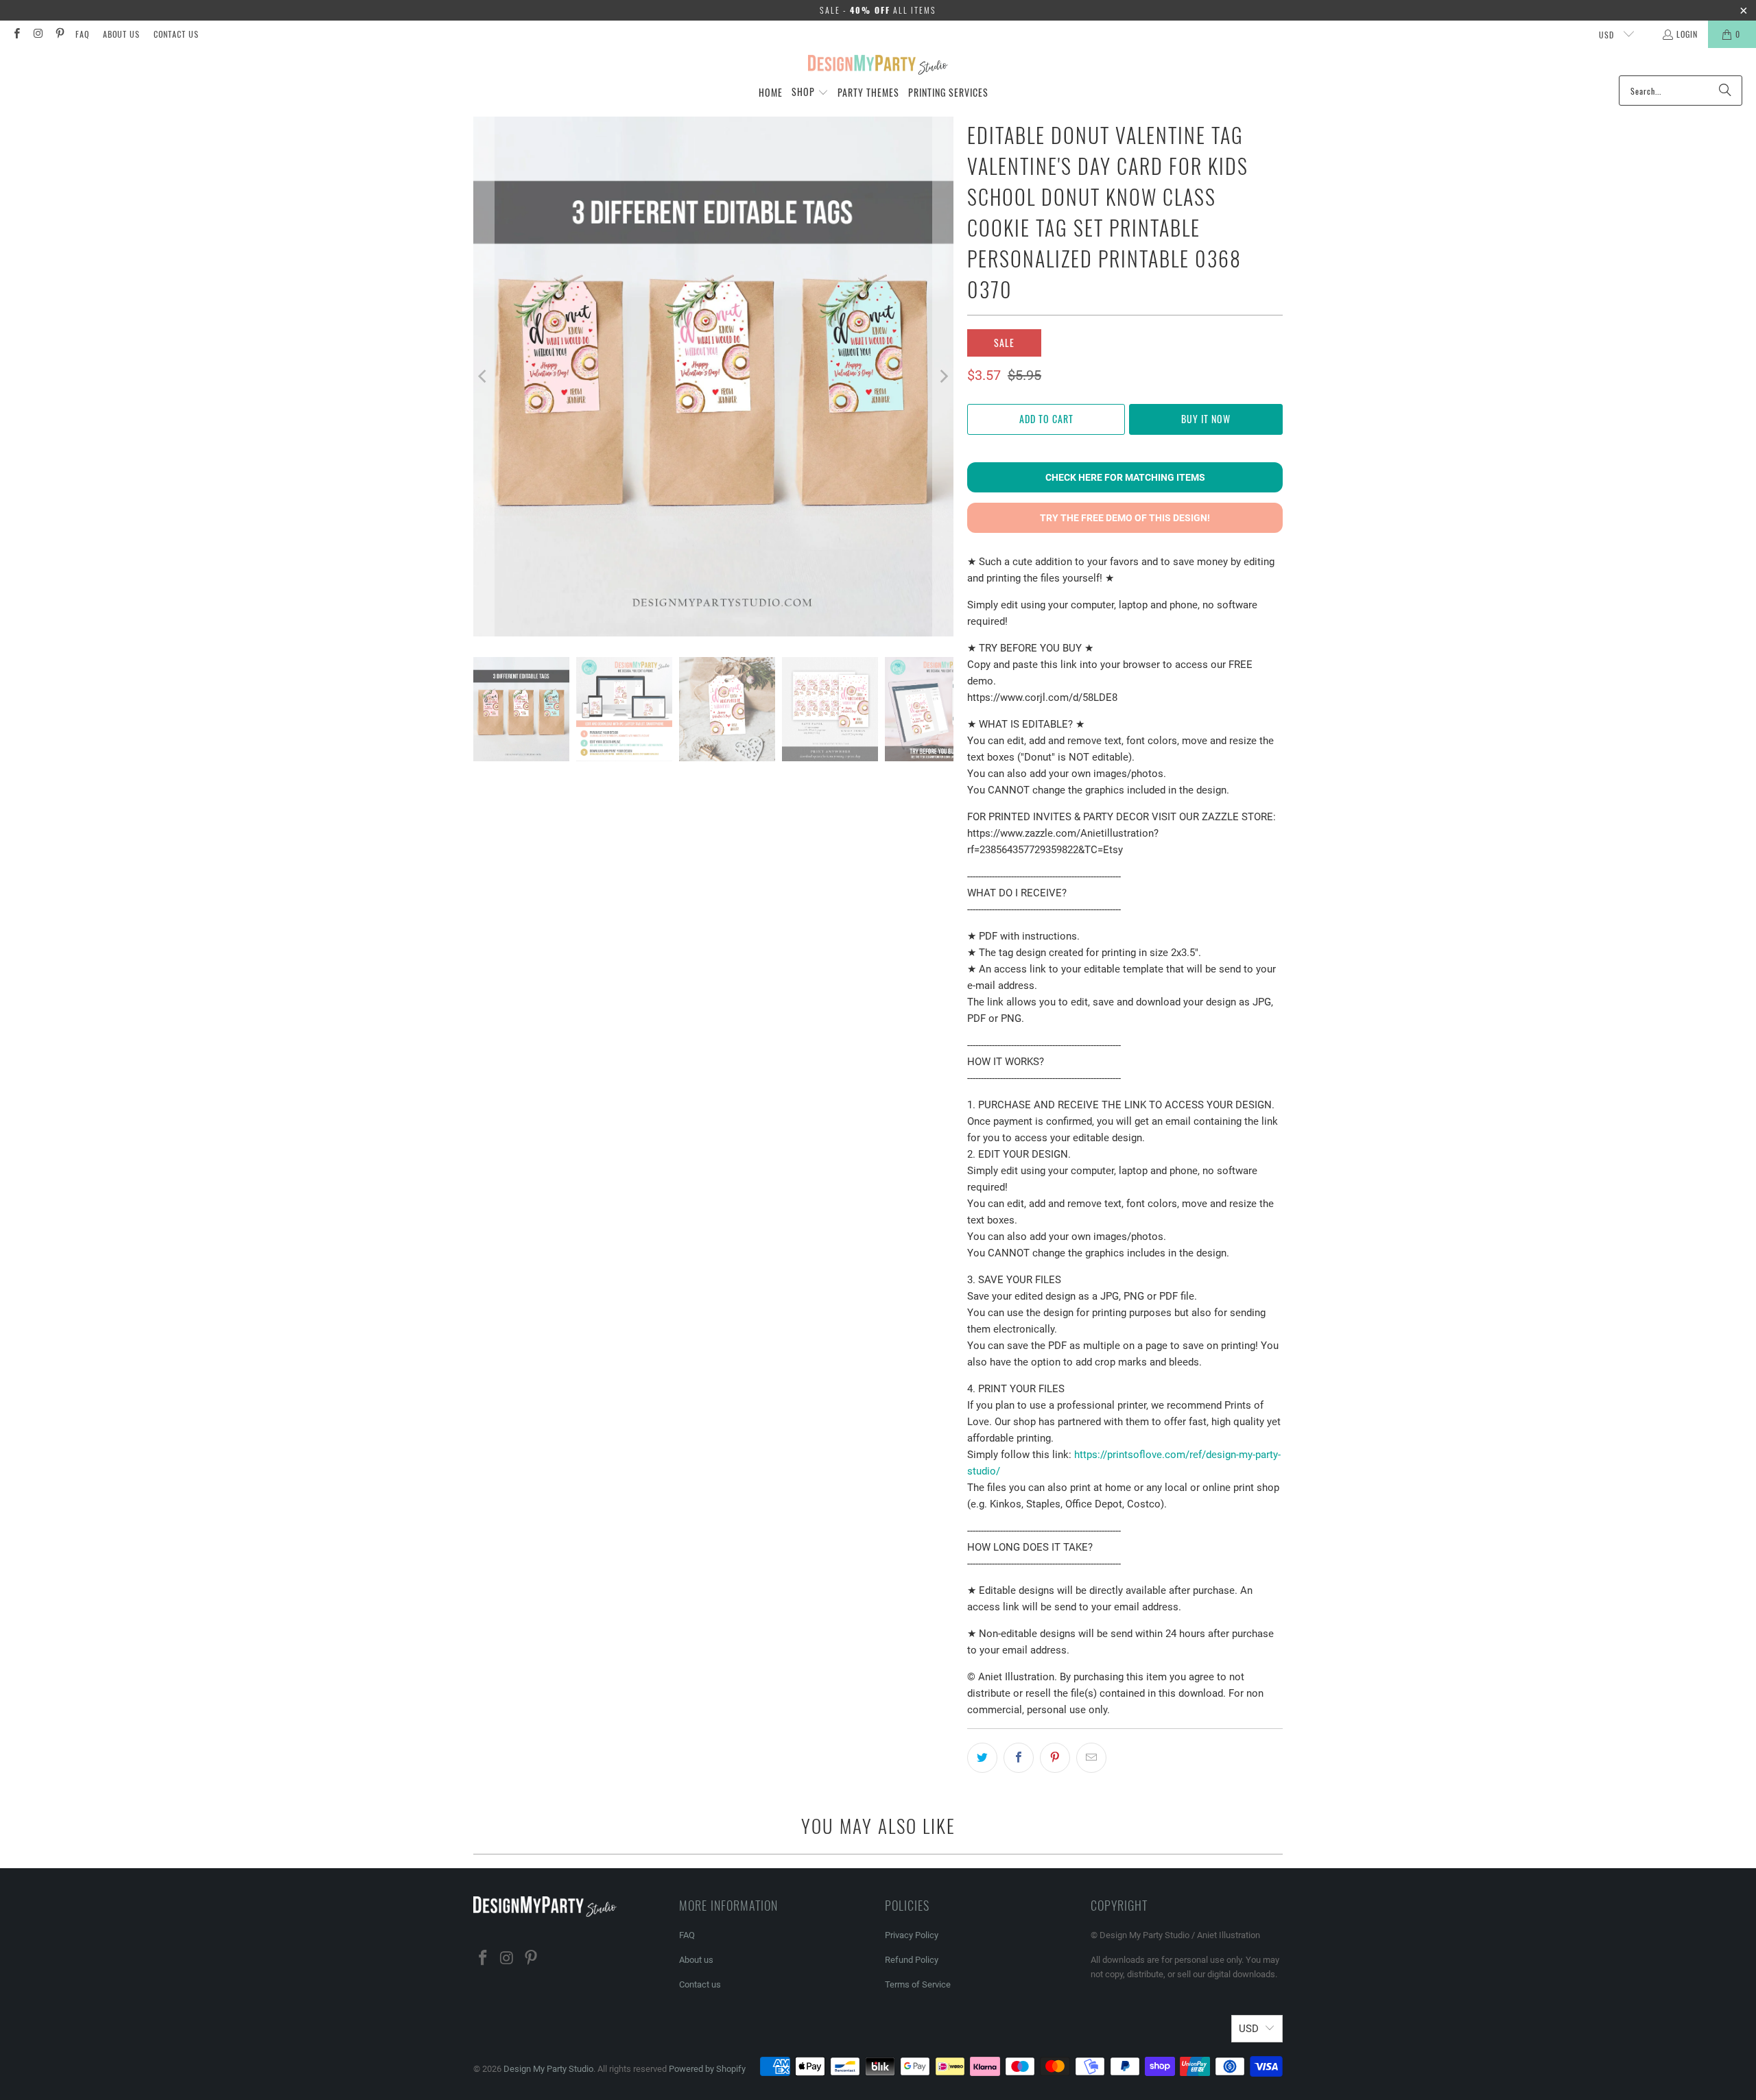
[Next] (943, 377)
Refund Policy (912, 1960)
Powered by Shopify (707, 2069)
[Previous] (484, 377)
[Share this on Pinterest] (1055, 1758)
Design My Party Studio (548, 2069)
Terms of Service (918, 1984)
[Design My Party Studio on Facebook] (16, 34)
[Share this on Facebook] (1019, 1758)
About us (121, 34)
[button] (810, 93)
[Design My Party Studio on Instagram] (37, 34)
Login (1687, 34)
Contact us (176, 34)
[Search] (1725, 91)
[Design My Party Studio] (878, 65)
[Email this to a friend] (1091, 1758)
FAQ (82, 34)
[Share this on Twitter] (982, 1758)
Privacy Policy (912, 1935)
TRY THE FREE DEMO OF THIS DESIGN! (1125, 518)
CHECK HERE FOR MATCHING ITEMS (1125, 477)
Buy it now (1206, 419)
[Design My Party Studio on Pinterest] (59, 34)
